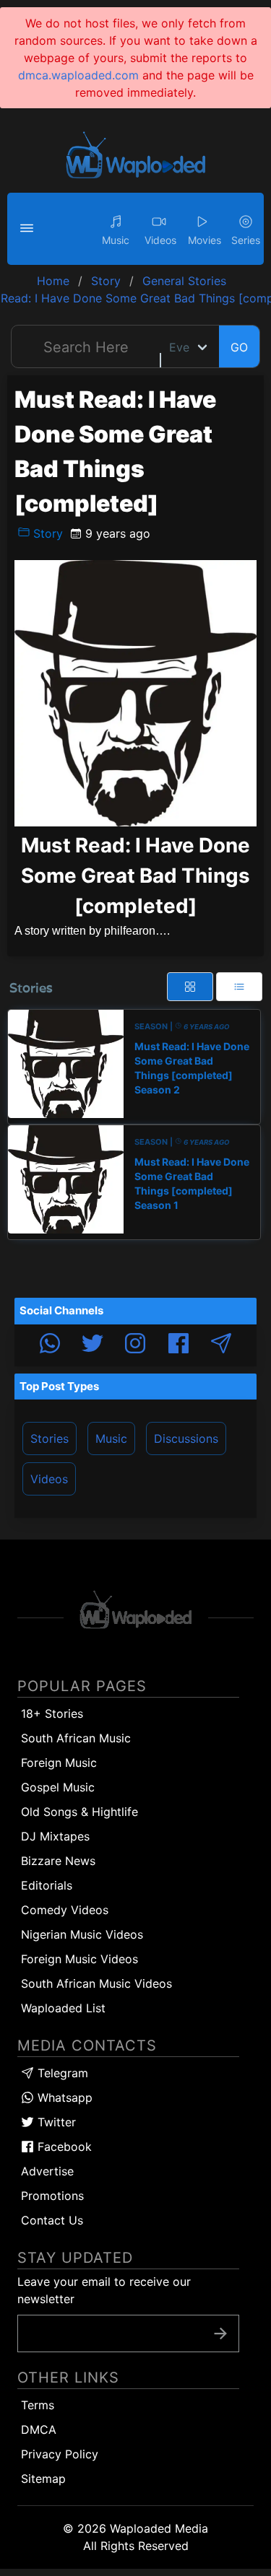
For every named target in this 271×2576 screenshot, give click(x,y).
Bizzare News (58, 1861)
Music (111, 1438)
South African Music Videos (96, 1983)
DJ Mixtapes (55, 1836)
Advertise (47, 2171)
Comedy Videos (65, 1910)
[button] (29, 229)
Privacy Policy (60, 2454)
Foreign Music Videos (79, 1959)
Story (46, 533)
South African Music (76, 1738)
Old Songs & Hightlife (79, 1812)
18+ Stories (52, 1713)
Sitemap (43, 2479)
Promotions (52, 2196)
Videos (49, 1479)
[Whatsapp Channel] (50, 1345)
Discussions (186, 1438)
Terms (38, 2405)
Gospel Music (58, 1787)
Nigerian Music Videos (82, 1934)
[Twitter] (93, 1345)
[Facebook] (178, 1345)
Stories (50, 1438)
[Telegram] (221, 1345)
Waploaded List (63, 2008)
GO (239, 347)
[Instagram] (135, 1345)
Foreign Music (59, 1763)
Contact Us (52, 2220)
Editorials (47, 1885)
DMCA (39, 2429)
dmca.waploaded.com (78, 75)
